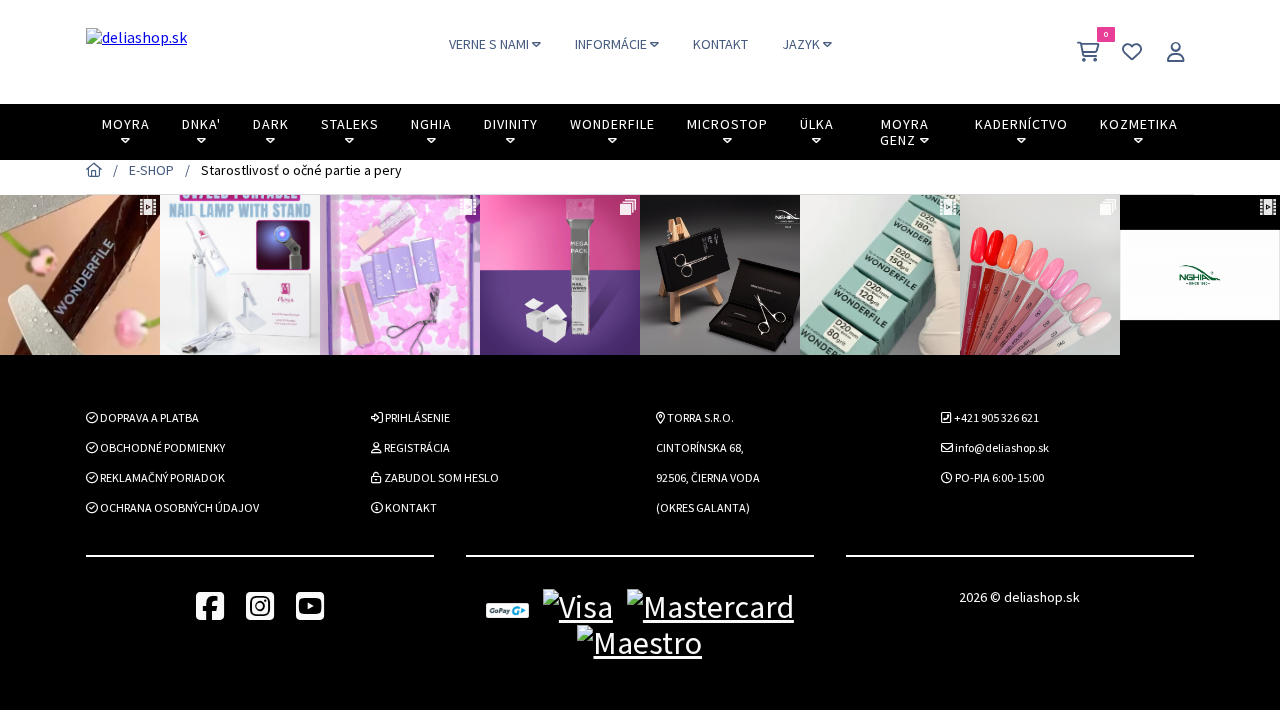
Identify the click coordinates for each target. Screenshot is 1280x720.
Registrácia (416, 447)
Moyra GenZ (904, 132)
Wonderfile (612, 124)
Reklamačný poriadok (161, 477)
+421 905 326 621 (995, 417)
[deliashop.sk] (136, 52)
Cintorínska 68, (700, 447)
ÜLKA (817, 124)
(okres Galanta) (703, 507)
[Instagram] (260, 607)
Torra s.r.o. (699, 417)
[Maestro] (639, 643)
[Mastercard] (710, 607)
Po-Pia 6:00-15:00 (998, 477)
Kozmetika (1139, 124)
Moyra (126, 124)
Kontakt (410, 507)
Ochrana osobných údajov (178, 507)
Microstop (727, 124)
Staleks (350, 124)
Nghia (431, 124)
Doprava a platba (148, 417)
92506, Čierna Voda (708, 477)
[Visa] (578, 607)
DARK (271, 124)
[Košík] (1088, 51)
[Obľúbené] (1132, 51)
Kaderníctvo (1021, 124)
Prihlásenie (416, 417)
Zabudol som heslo (440, 477)
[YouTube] (310, 607)
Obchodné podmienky (161, 447)
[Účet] (1176, 51)
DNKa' (201, 124)
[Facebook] (210, 607)
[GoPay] (507, 607)
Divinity (511, 124)
